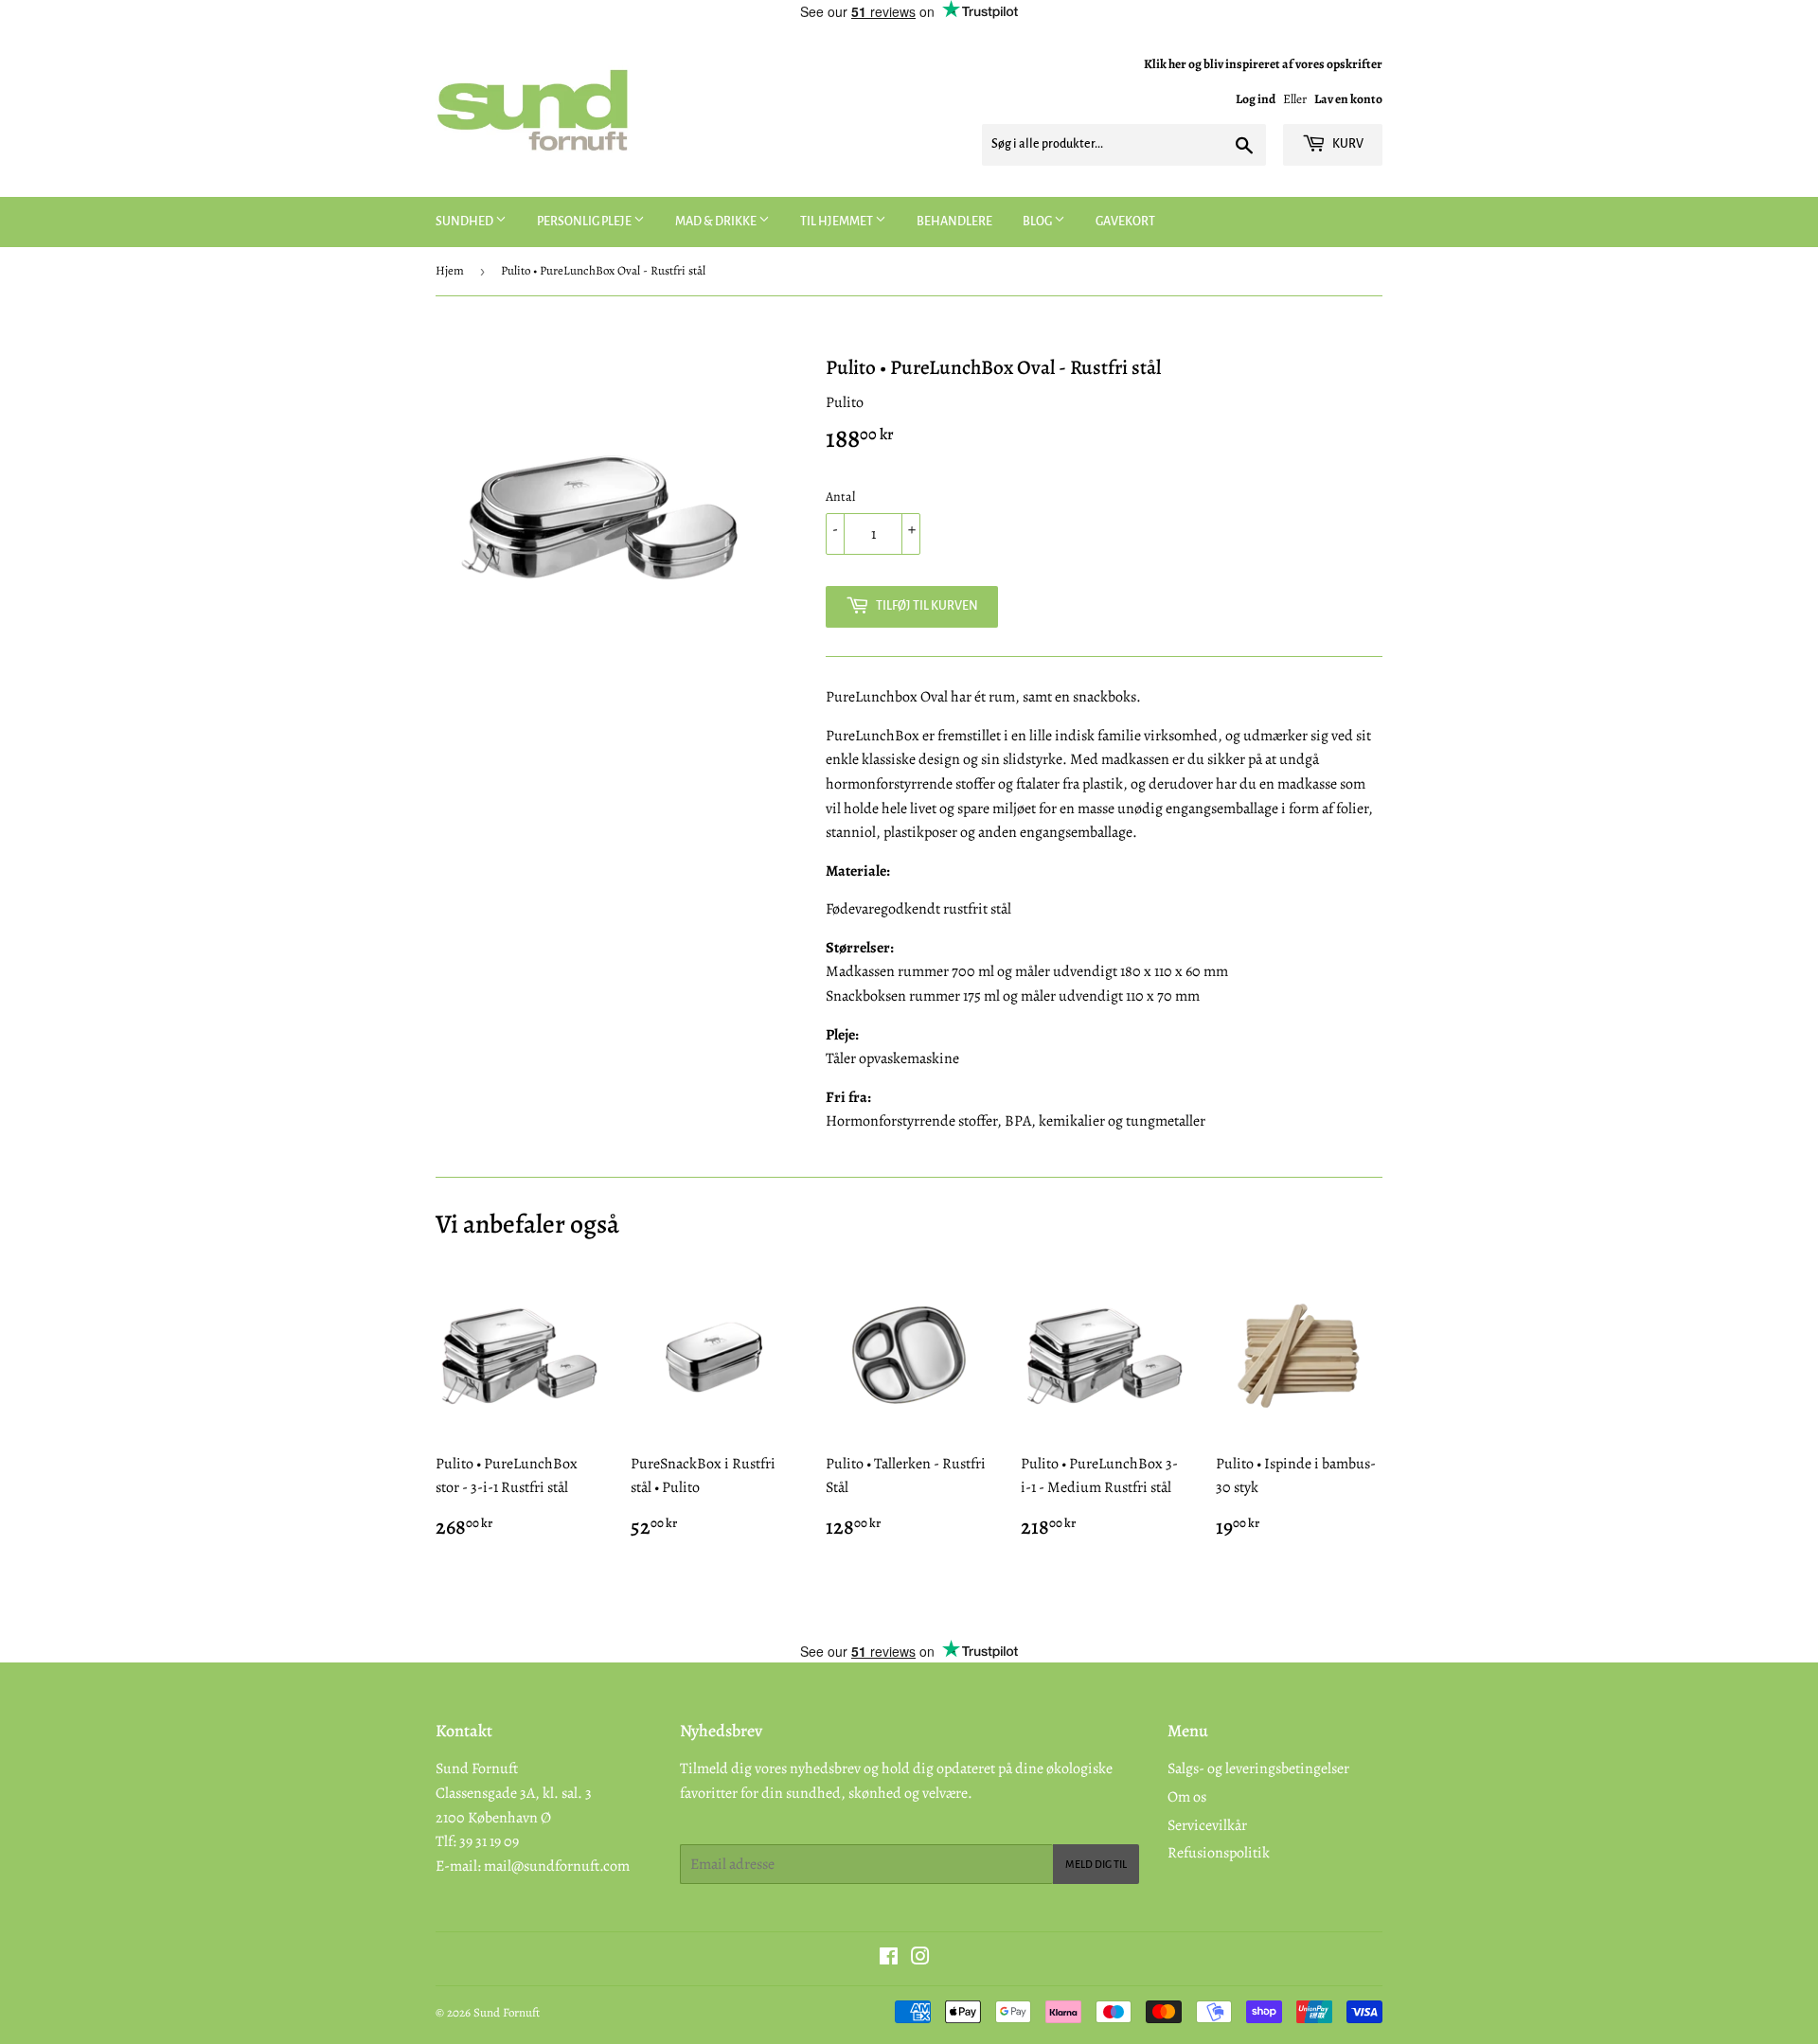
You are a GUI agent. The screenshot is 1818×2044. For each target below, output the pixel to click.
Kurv (1347, 144)
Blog (1038, 222)
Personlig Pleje (585, 222)
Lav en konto (1348, 99)
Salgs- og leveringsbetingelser (1258, 1769)
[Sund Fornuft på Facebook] (889, 1959)
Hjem (450, 270)
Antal (840, 497)
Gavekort (1125, 222)
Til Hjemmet (838, 222)
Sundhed (465, 222)
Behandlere (954, 222)
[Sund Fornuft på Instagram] (920, 1959)
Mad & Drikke (717, 222)
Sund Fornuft (507, 2012)
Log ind (1256, 99)
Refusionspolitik (1219, 1853)
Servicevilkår (1207, 1825)
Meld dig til (1096, 1864)
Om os (1187, 1797)
